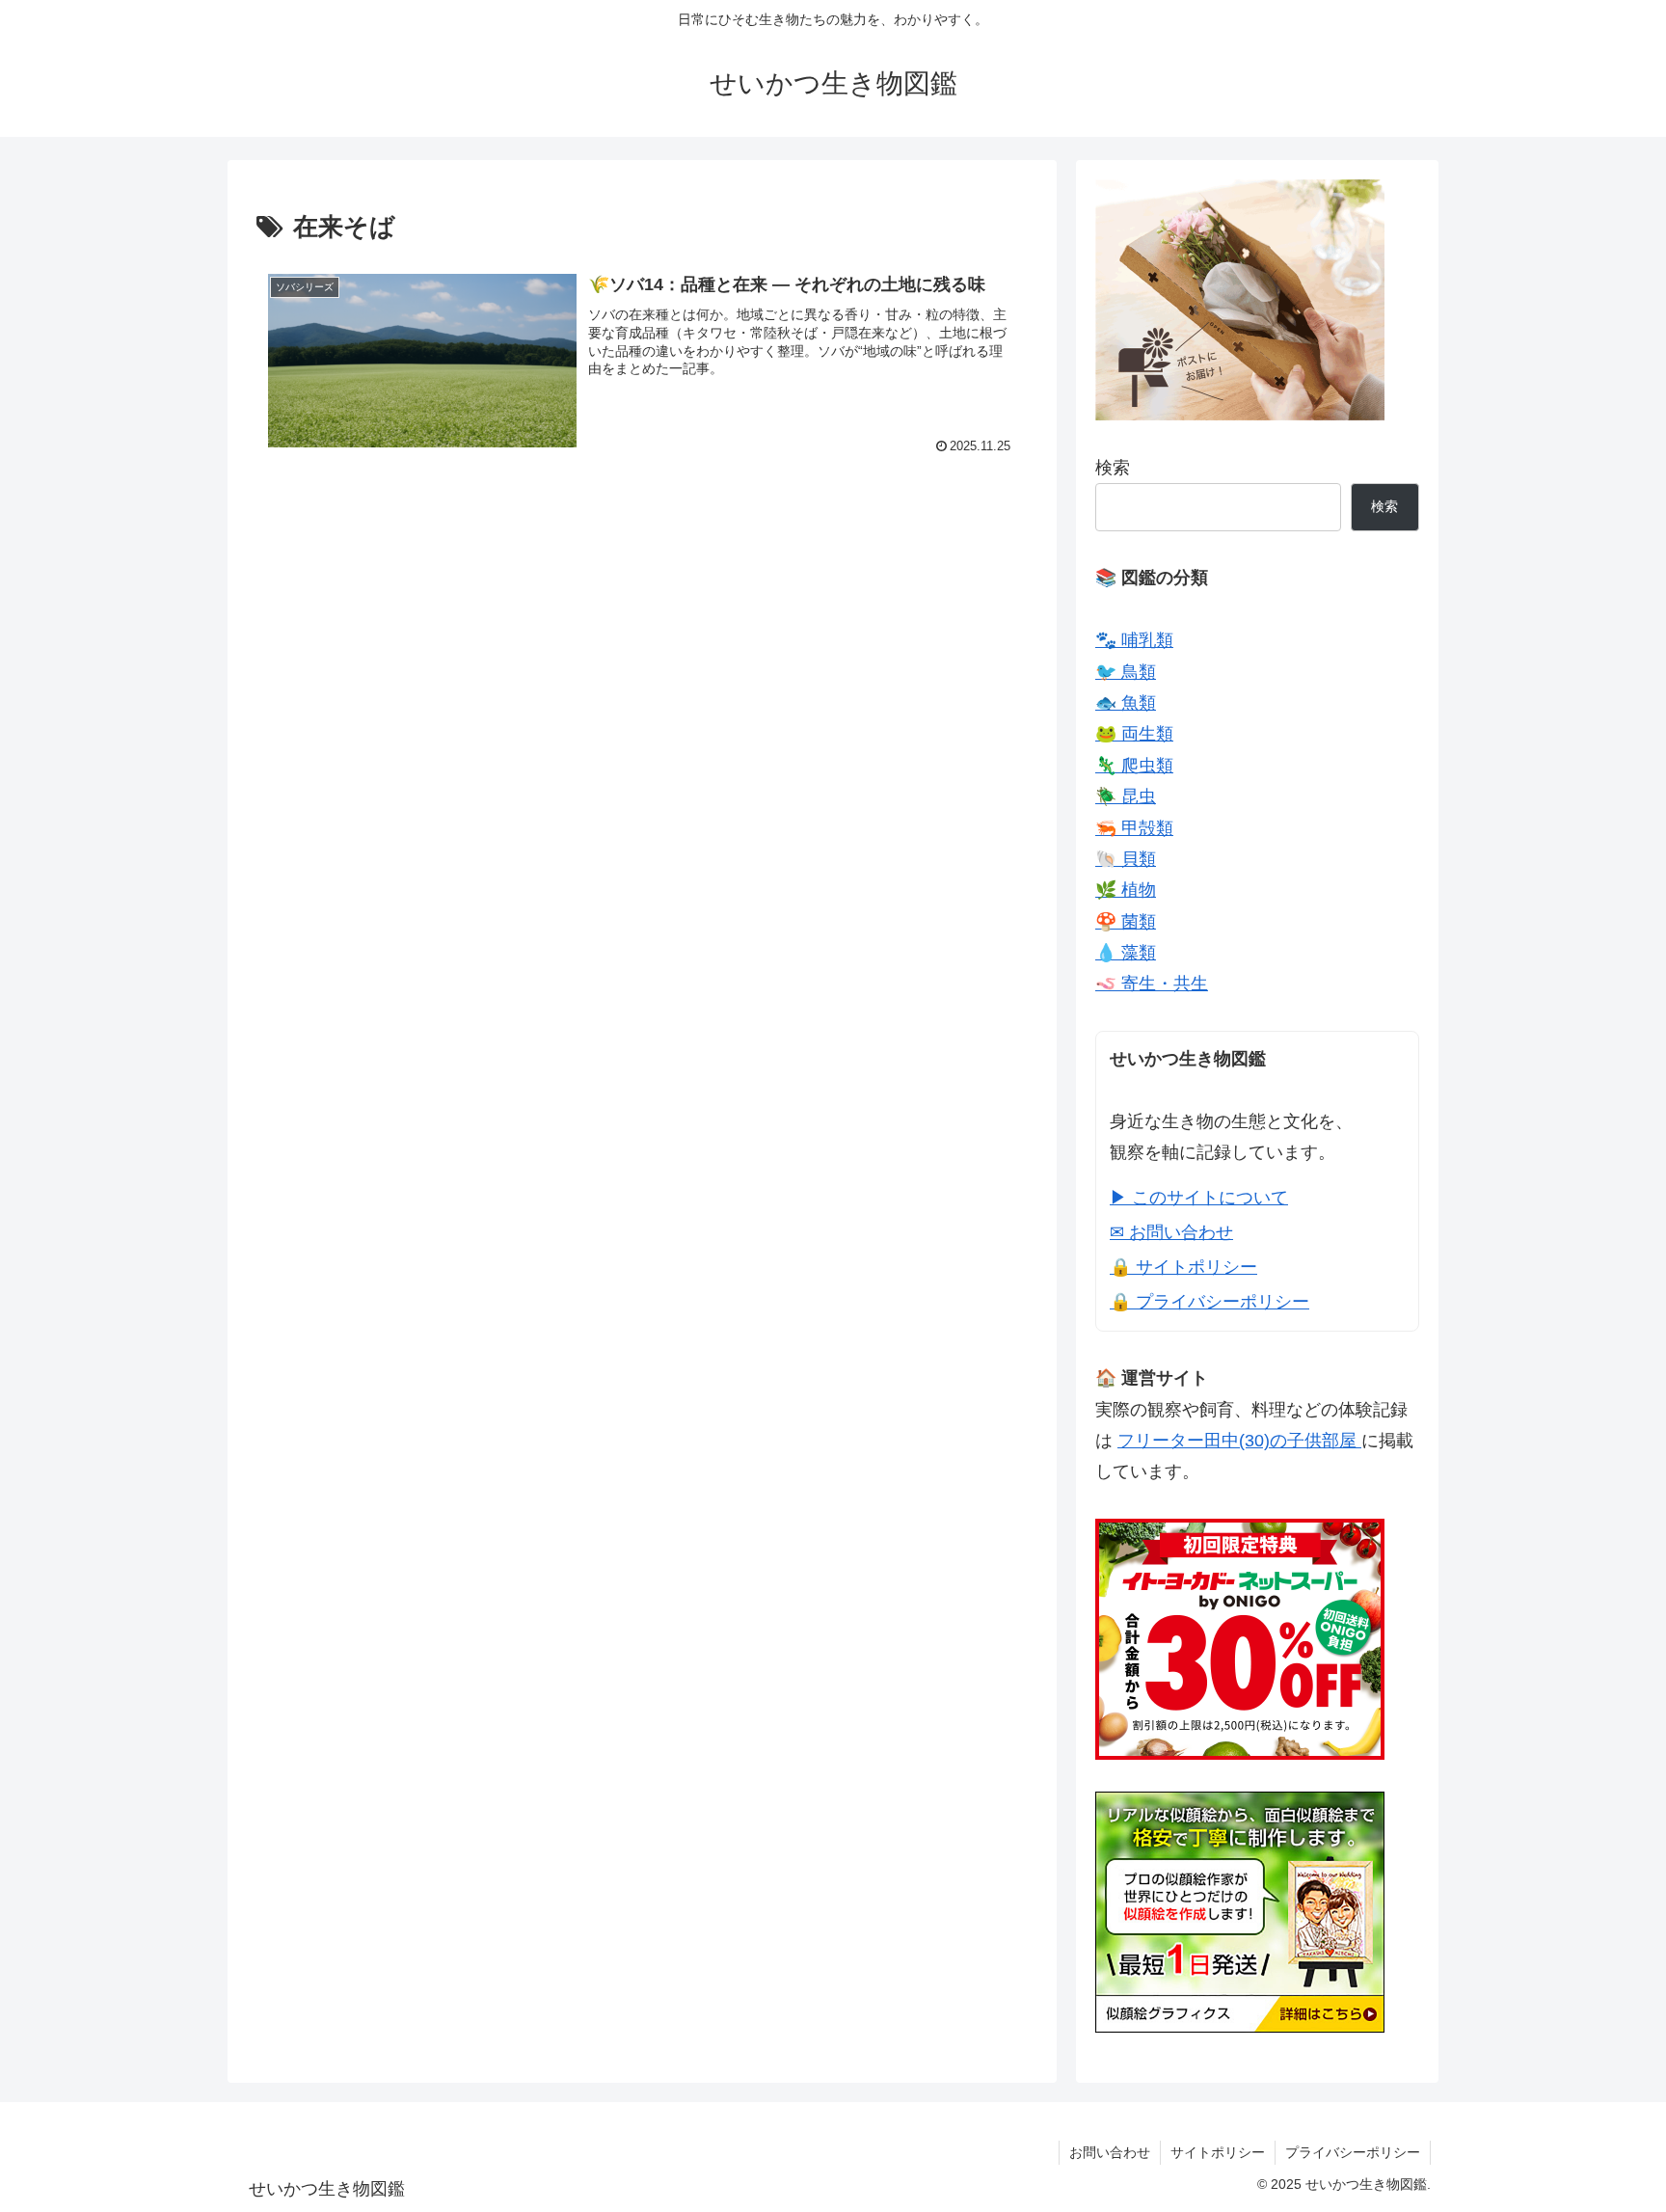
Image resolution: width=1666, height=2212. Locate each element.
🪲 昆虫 (1126, 796)
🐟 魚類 (1126, 703)
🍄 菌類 (1126, 922)
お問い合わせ (1110, 2152)
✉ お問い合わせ (1171, 1232)
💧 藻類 (1126, 953)
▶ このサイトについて (1199, 1198)
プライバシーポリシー (1353, 2152)
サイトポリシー (1218, 2152)
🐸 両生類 (1134, 734)
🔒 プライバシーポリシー (1209, 1302)
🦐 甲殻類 (1134, 828)
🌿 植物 (1126, 890)
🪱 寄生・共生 (1152, 984)
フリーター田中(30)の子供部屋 (1239, 1441)
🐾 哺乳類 (1134, 640)
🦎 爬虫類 (1134, 766)
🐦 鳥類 (1126, 672)
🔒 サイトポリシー (1183, 1267)
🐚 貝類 (1126, 859)
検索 (1113, 468)
